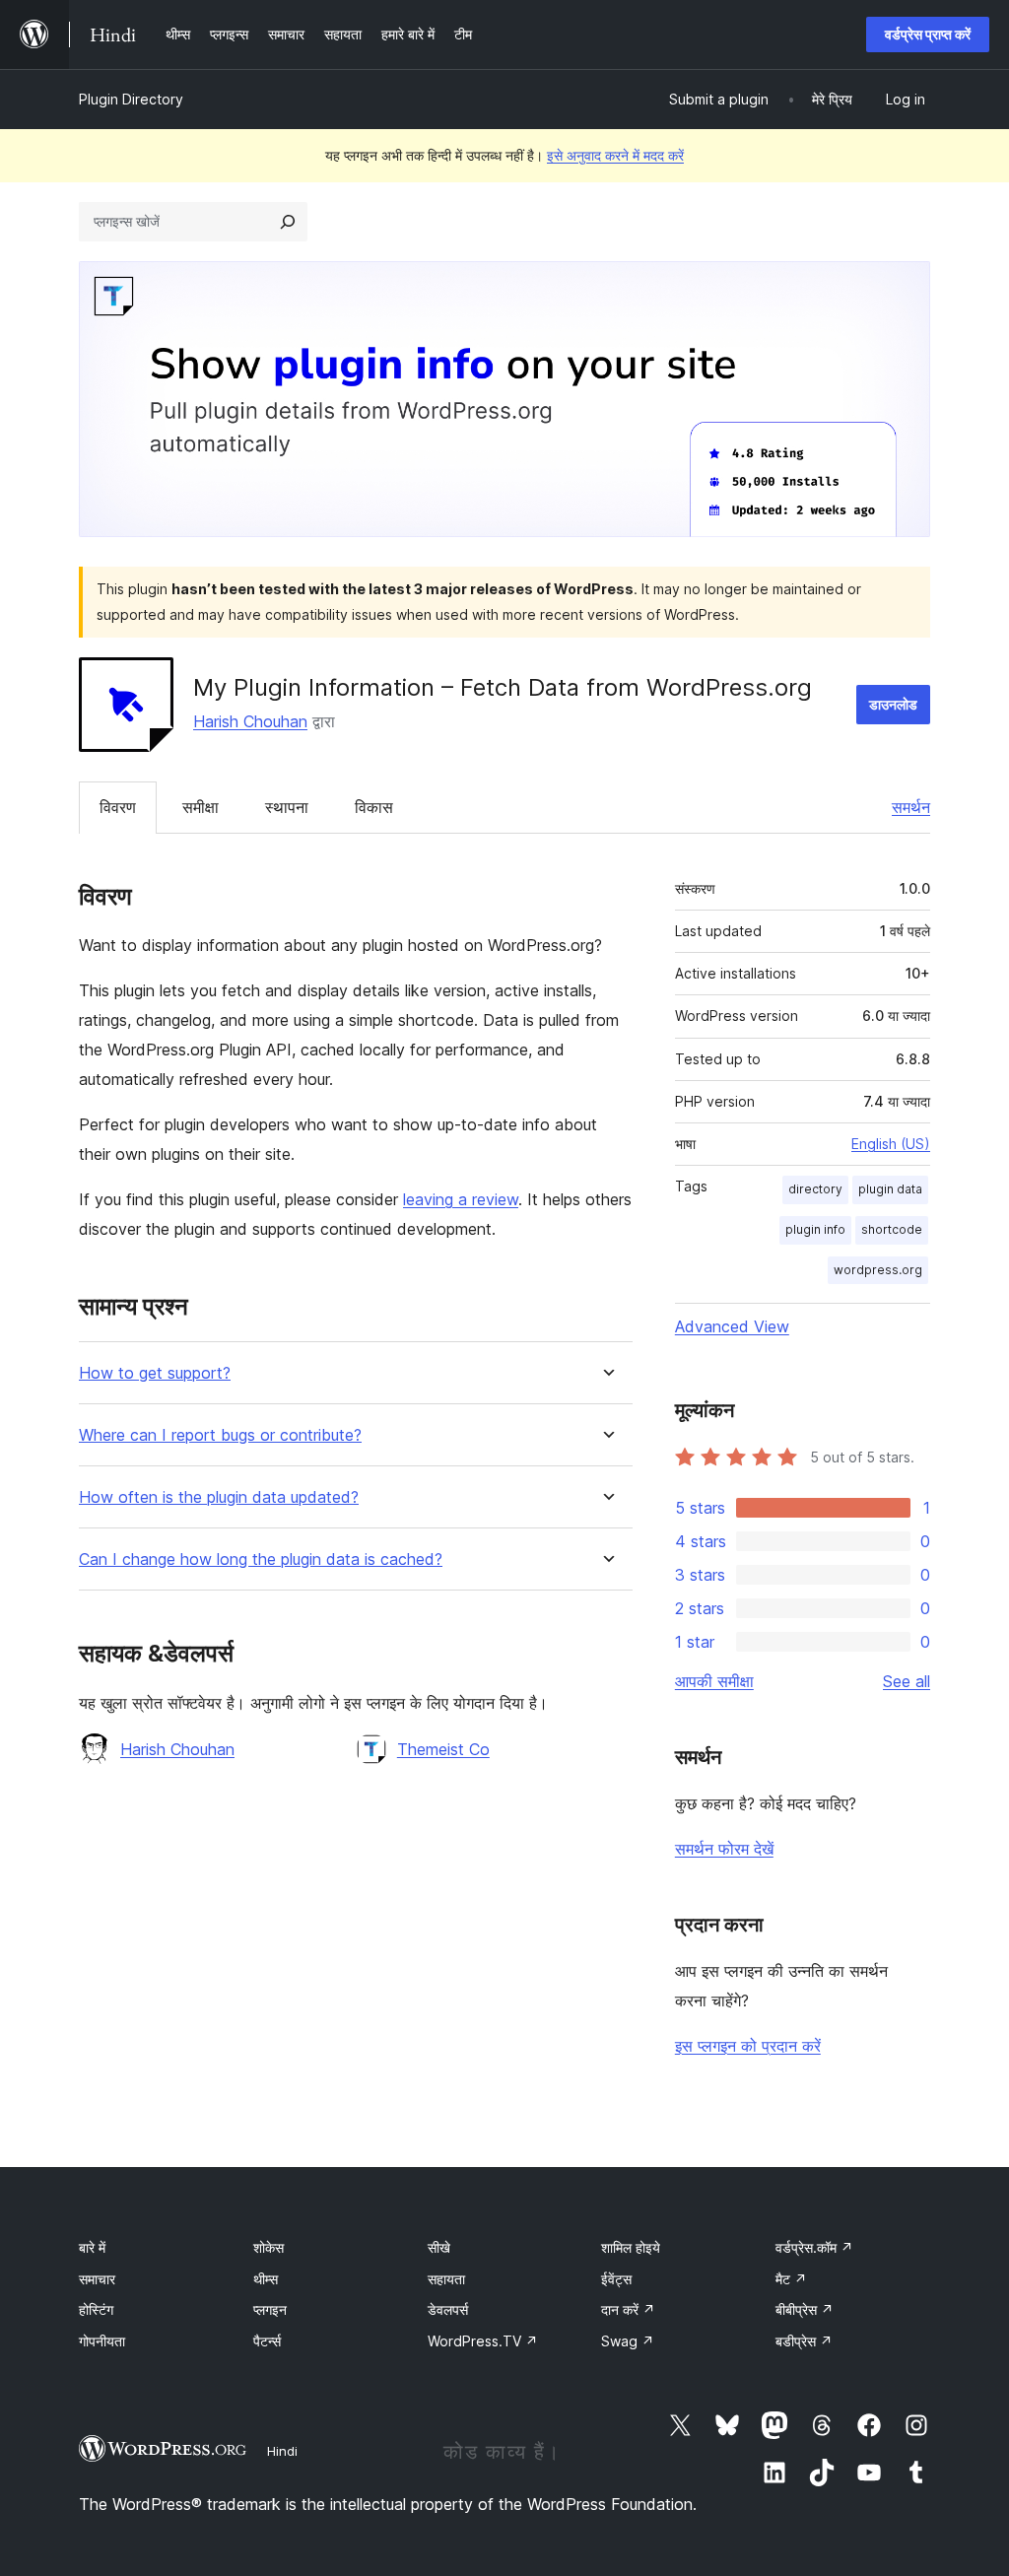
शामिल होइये (631, 2247)
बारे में (92, 2247)
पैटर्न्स (267, 2341)
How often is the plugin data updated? (219, 1497)
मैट (791, 2279)
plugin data (890, 1189)
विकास (374, 807)
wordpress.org (878, 1270)
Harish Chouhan (250, 721)
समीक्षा (201, 807)
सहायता (446, 2279)
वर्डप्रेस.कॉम (814, 2247)
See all (907, 1681)
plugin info (815, 1229)
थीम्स (266, 2279)
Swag (628, 2341)
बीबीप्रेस (805, 2309)
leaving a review (461, 1199)
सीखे (439, 2247)
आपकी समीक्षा (714, 1681)
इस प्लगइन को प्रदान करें (748, 2046)
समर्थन (911, 807)
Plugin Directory (131, 99)
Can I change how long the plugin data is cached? (261, 1559)
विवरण (118, 807)
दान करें (628, 2309)
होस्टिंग (96, 2309)
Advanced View (732, 1326)
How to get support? (155, 1373)
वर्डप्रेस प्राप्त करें (928, 34)
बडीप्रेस (804, 2341)
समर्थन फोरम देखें (724, 1849)
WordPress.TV (483, 2341)
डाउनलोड (893, 704)
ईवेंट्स (616, 2279)
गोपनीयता (102, 2341)
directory (815, 1189)
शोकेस (269, 2247)
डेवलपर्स (448, 2309)
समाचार (97, 2279)
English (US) (891, 1144)
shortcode (892, 1229)
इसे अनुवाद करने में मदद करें (615, 155)
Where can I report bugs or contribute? (220, 1435)
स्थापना (287, 807)
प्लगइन (270, 2309)
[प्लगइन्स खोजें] (288, 222)
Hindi (282, 2451)
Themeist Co (443, 1749)
